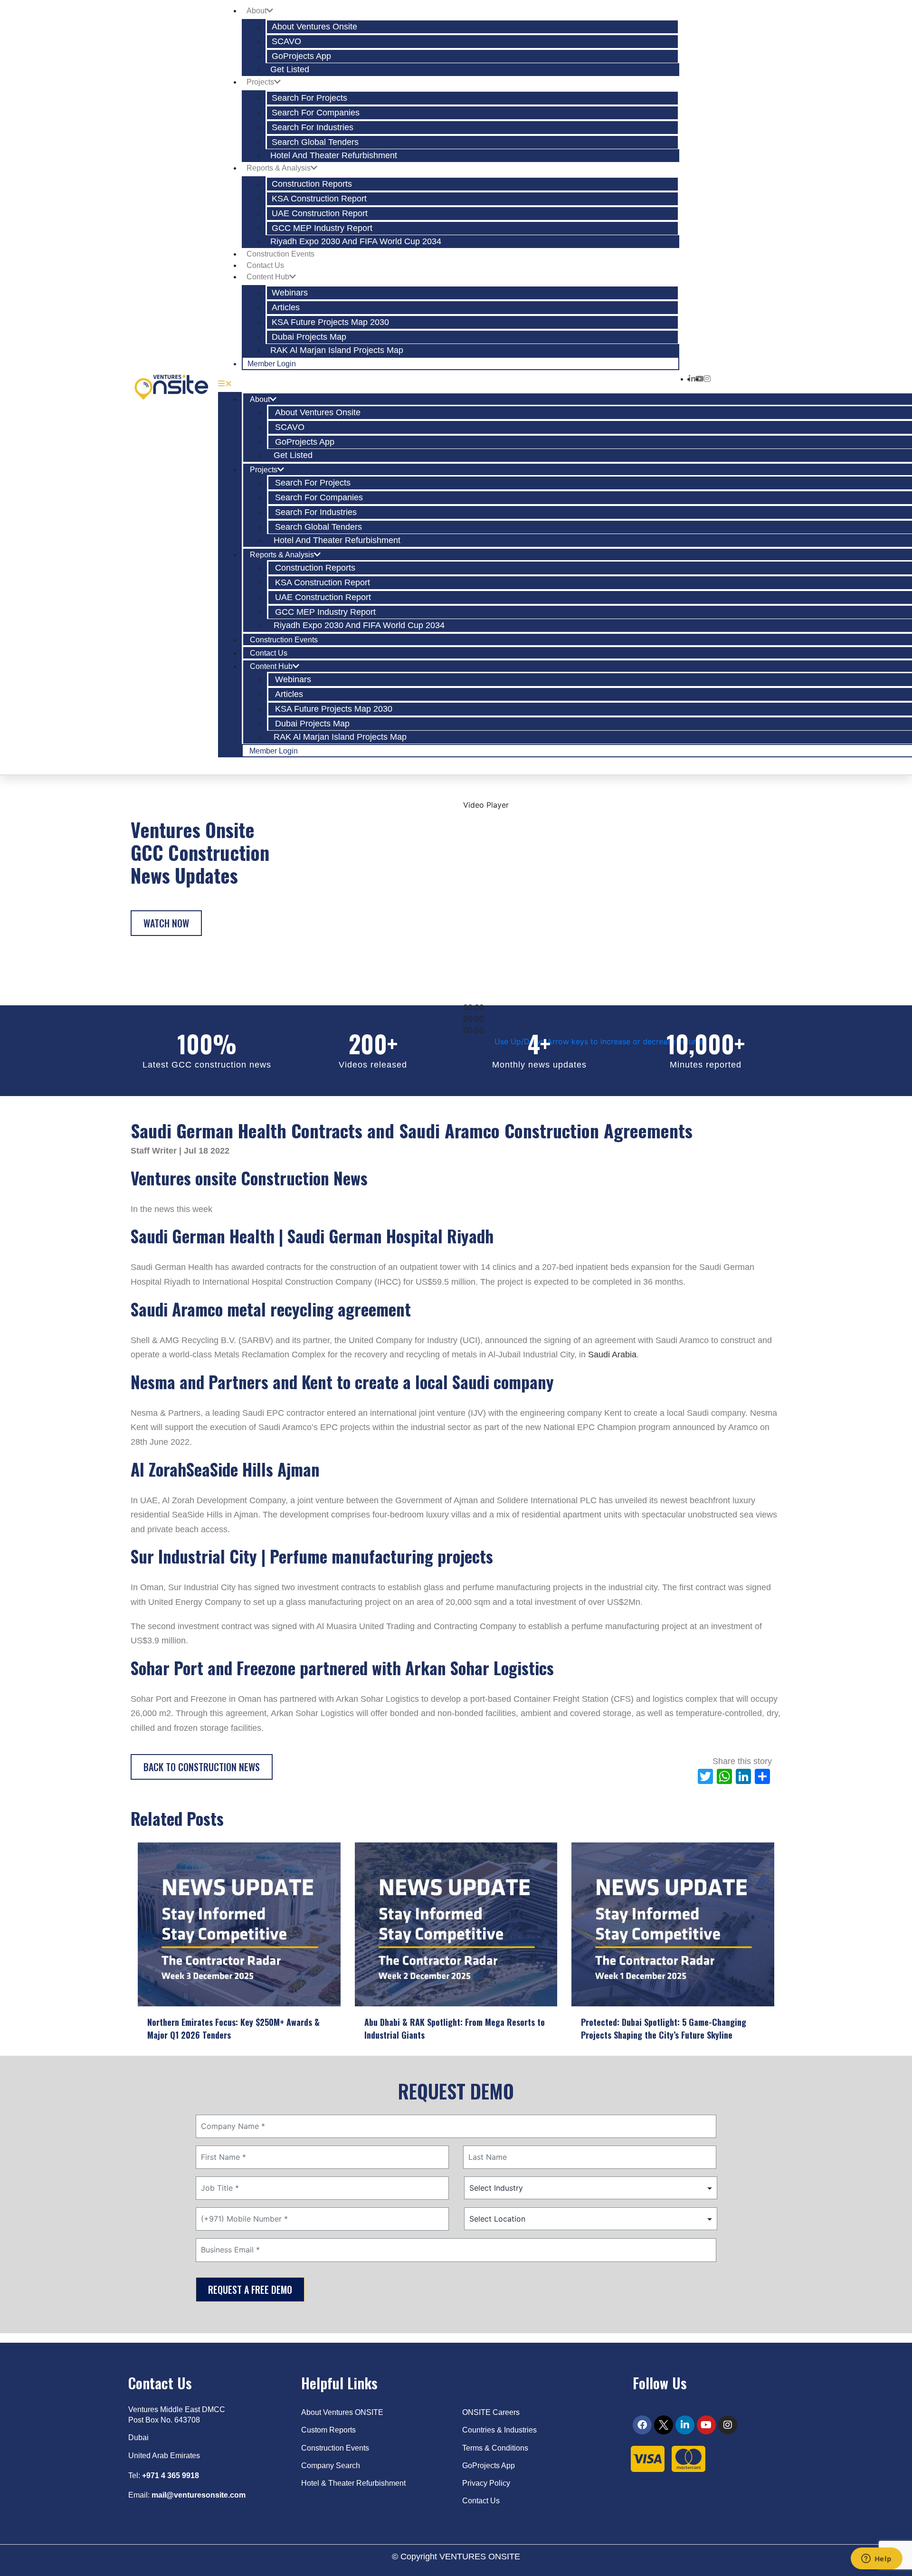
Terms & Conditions (495, 2448)
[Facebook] (642, 2425)
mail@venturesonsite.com (199, 2495)
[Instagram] (728, 2425)
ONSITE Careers (491, 2412)
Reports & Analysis (279, 168)
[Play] (479, 993)
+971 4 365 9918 (171, 2476)
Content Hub (268, 277)
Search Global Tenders (315, 142)
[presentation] (145, 1926)
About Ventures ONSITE (342, 2412)
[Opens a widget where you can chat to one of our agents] (876, 2559)
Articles (286, 307)
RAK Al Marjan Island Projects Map (337, 350)
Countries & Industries (499, 2430)
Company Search (331, 2466)
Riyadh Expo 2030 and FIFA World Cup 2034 (356, 241)
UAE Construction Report (320, 213)
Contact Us (265, 265)
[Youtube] (706, 2425)
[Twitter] (664, 2425)
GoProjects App (301, 56)
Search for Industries (313, 127)
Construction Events (280, 254)
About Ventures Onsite (314, 27)
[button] (449, 383)
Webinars (290, 293)
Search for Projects (309, 98)
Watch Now (166, 923)
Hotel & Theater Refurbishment (353, 2483)
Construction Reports (312, 184)
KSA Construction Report (319, 199)
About (256, 11)
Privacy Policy (487, 2483)
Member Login (272, 364)
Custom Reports (328, 2430)
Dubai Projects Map (309, 337)
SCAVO (286, 41)
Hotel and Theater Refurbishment (334, 155)
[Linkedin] (685, 2425)
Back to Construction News (202, 1767)
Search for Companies (316, 113)
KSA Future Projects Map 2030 (330, 322)
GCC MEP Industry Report (322, 228)
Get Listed (290, 69)
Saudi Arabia (612, 1355)
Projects (260, 82)
